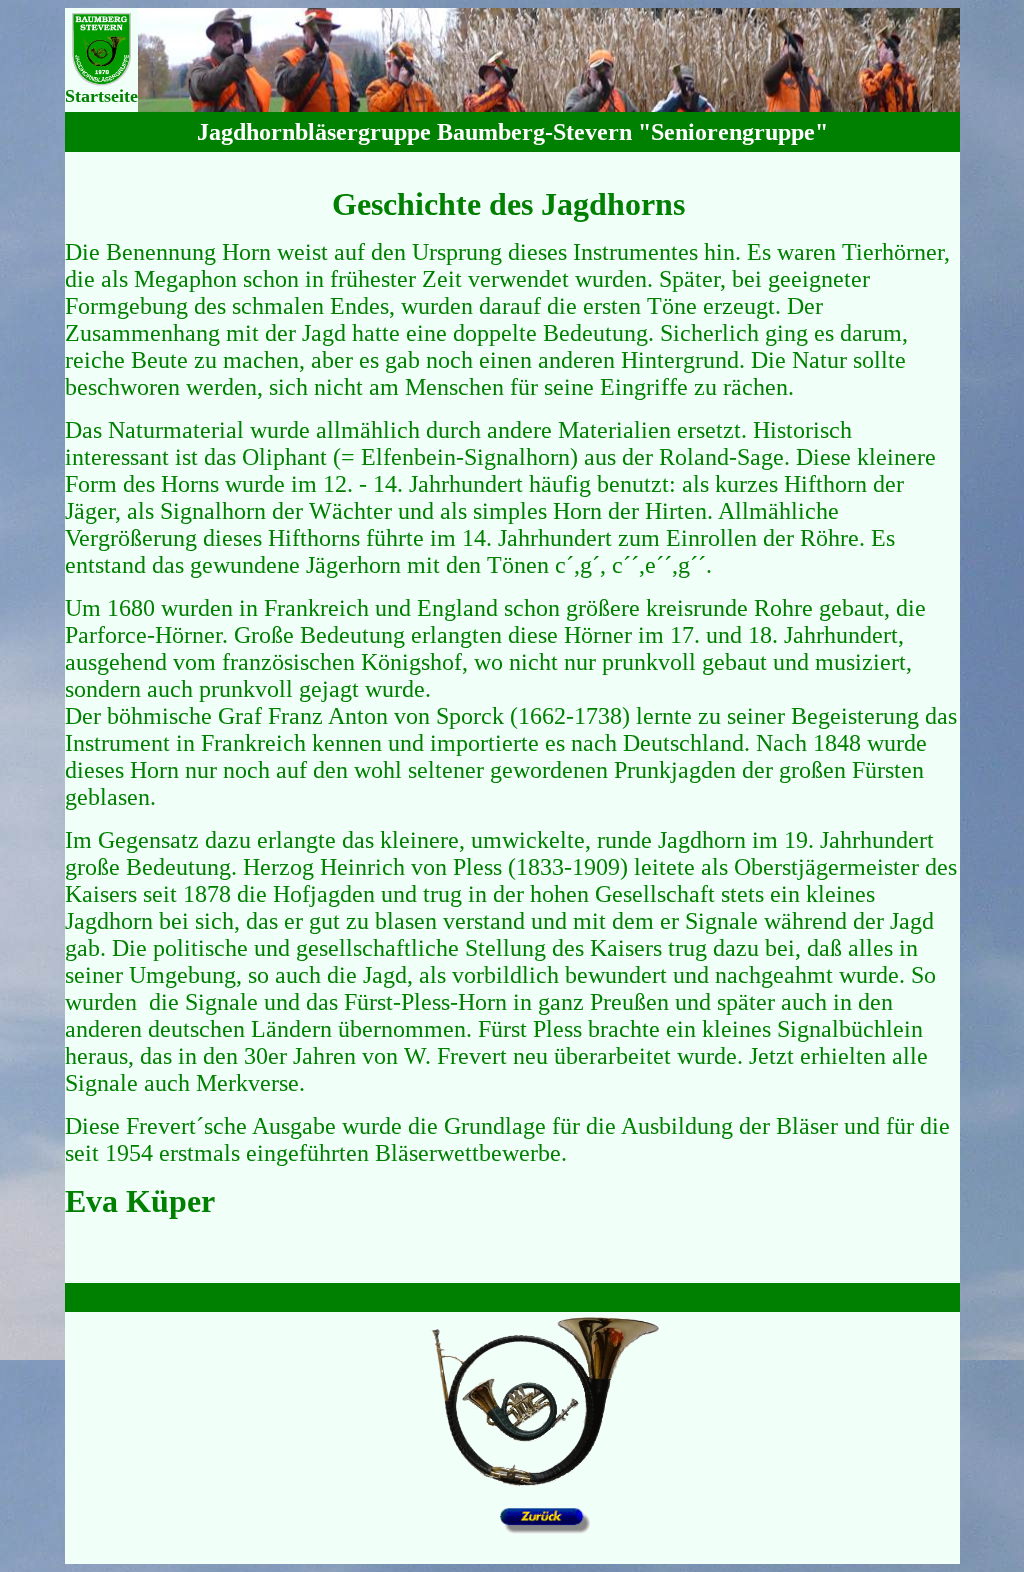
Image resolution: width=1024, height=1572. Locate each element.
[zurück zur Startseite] (545, 1484)
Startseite (101, 96)
